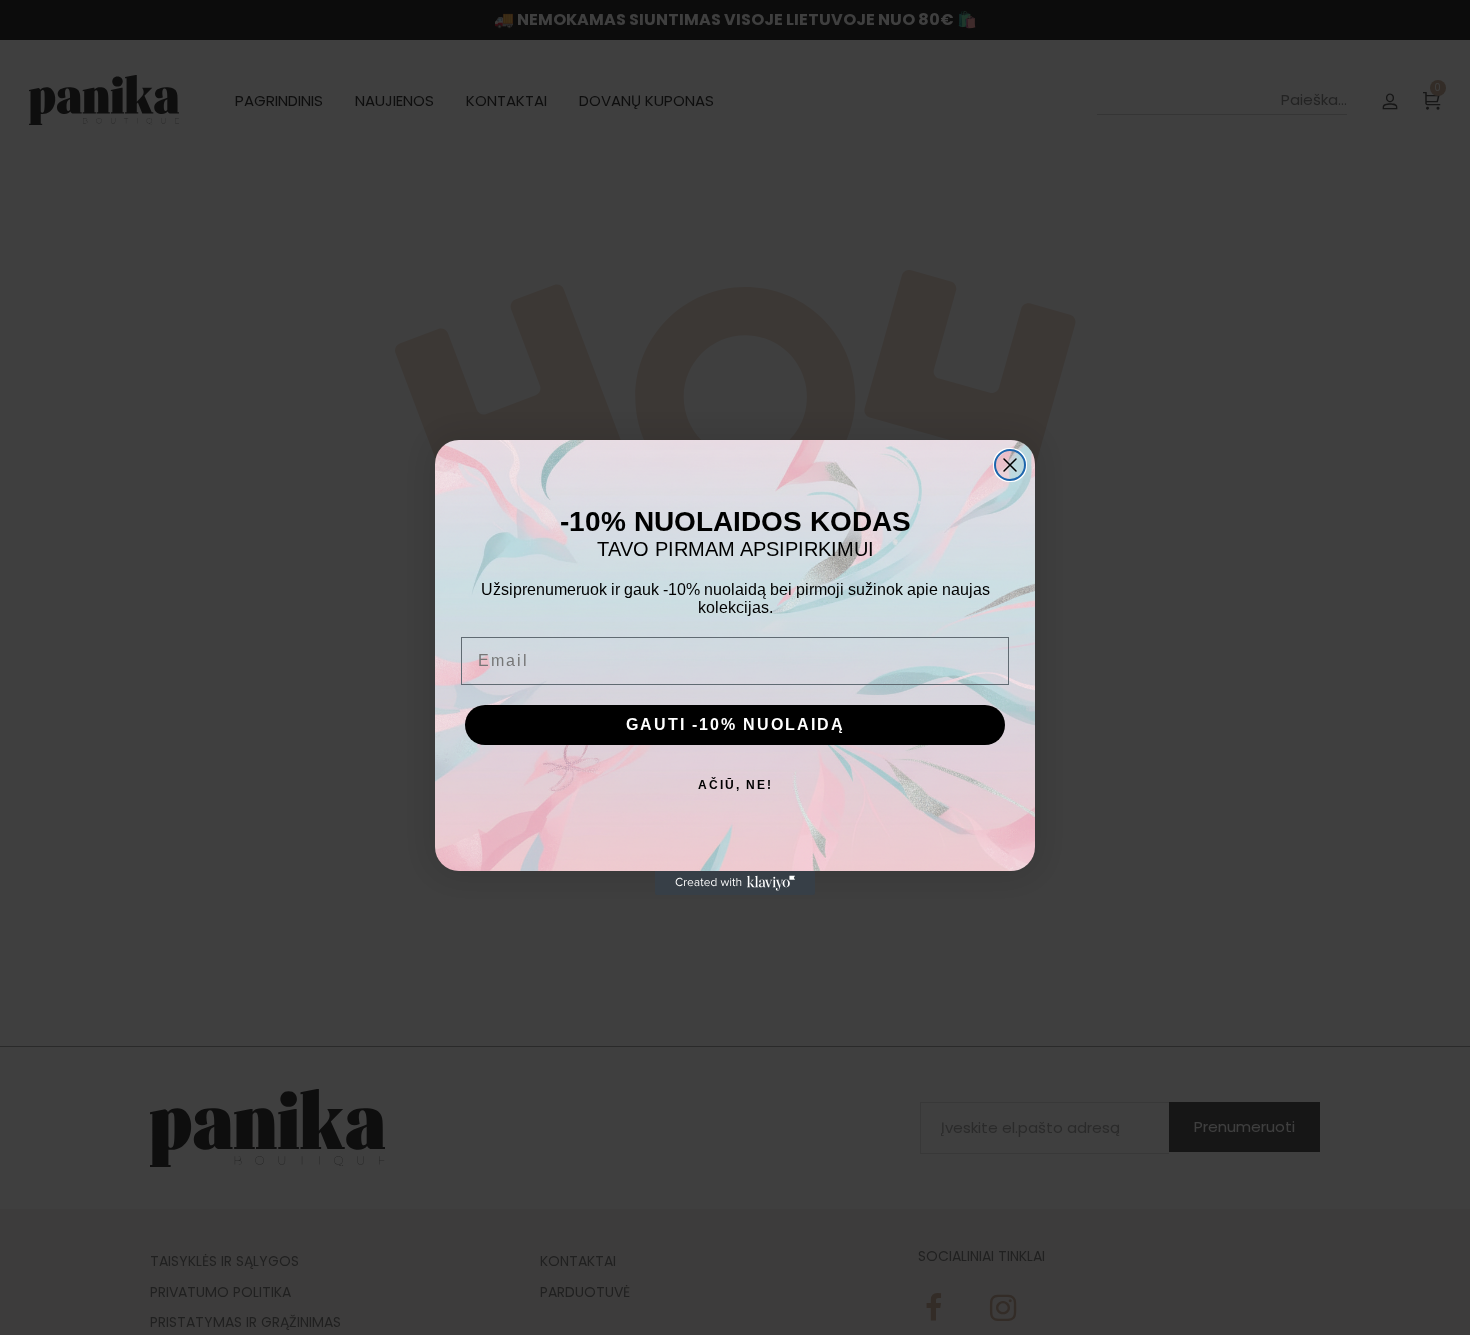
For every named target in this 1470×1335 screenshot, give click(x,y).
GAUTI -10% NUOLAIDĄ (735, 724)
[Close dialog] (1010, 465)
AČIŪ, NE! (735, 785)
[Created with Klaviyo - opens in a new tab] (735, 883)
